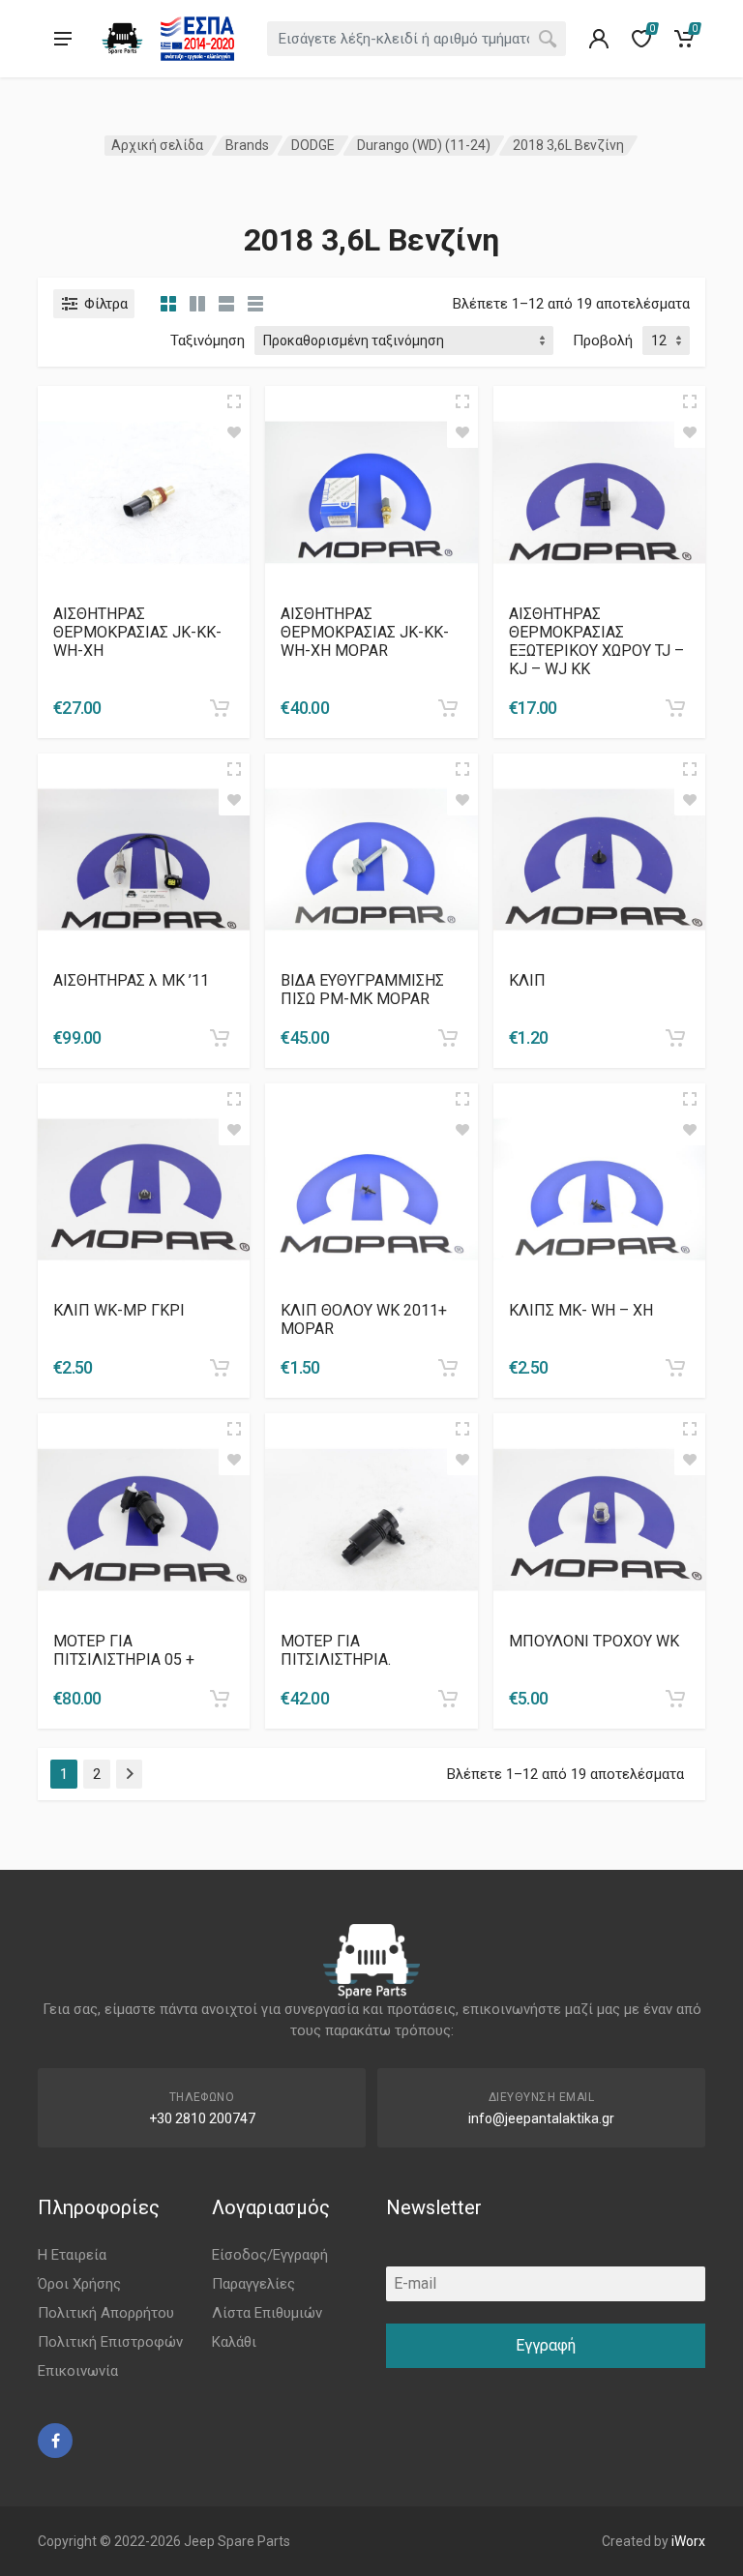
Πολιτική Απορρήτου (106, 2313)
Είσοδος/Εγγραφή (270, 2255)
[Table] (255, 304)
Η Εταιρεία (72, 2255)
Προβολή (603, 341)
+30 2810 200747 (202, 2118)
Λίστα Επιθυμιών (267, 2313)
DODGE (313, 145)
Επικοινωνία (78, 2371)
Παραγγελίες (253, 2284)
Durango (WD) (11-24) (424, 145)
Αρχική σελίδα (157, 145)
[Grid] (168, 304)
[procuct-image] (144, 491)
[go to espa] (197, 39)
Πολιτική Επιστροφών (110, 2342)
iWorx (688, 2541)
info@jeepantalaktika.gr (541, 2118)
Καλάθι (234, 2342)
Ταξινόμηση (208, 341)
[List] (226, 304)
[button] (220, 708)
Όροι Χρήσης (79, 2284)
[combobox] (417, 39)
